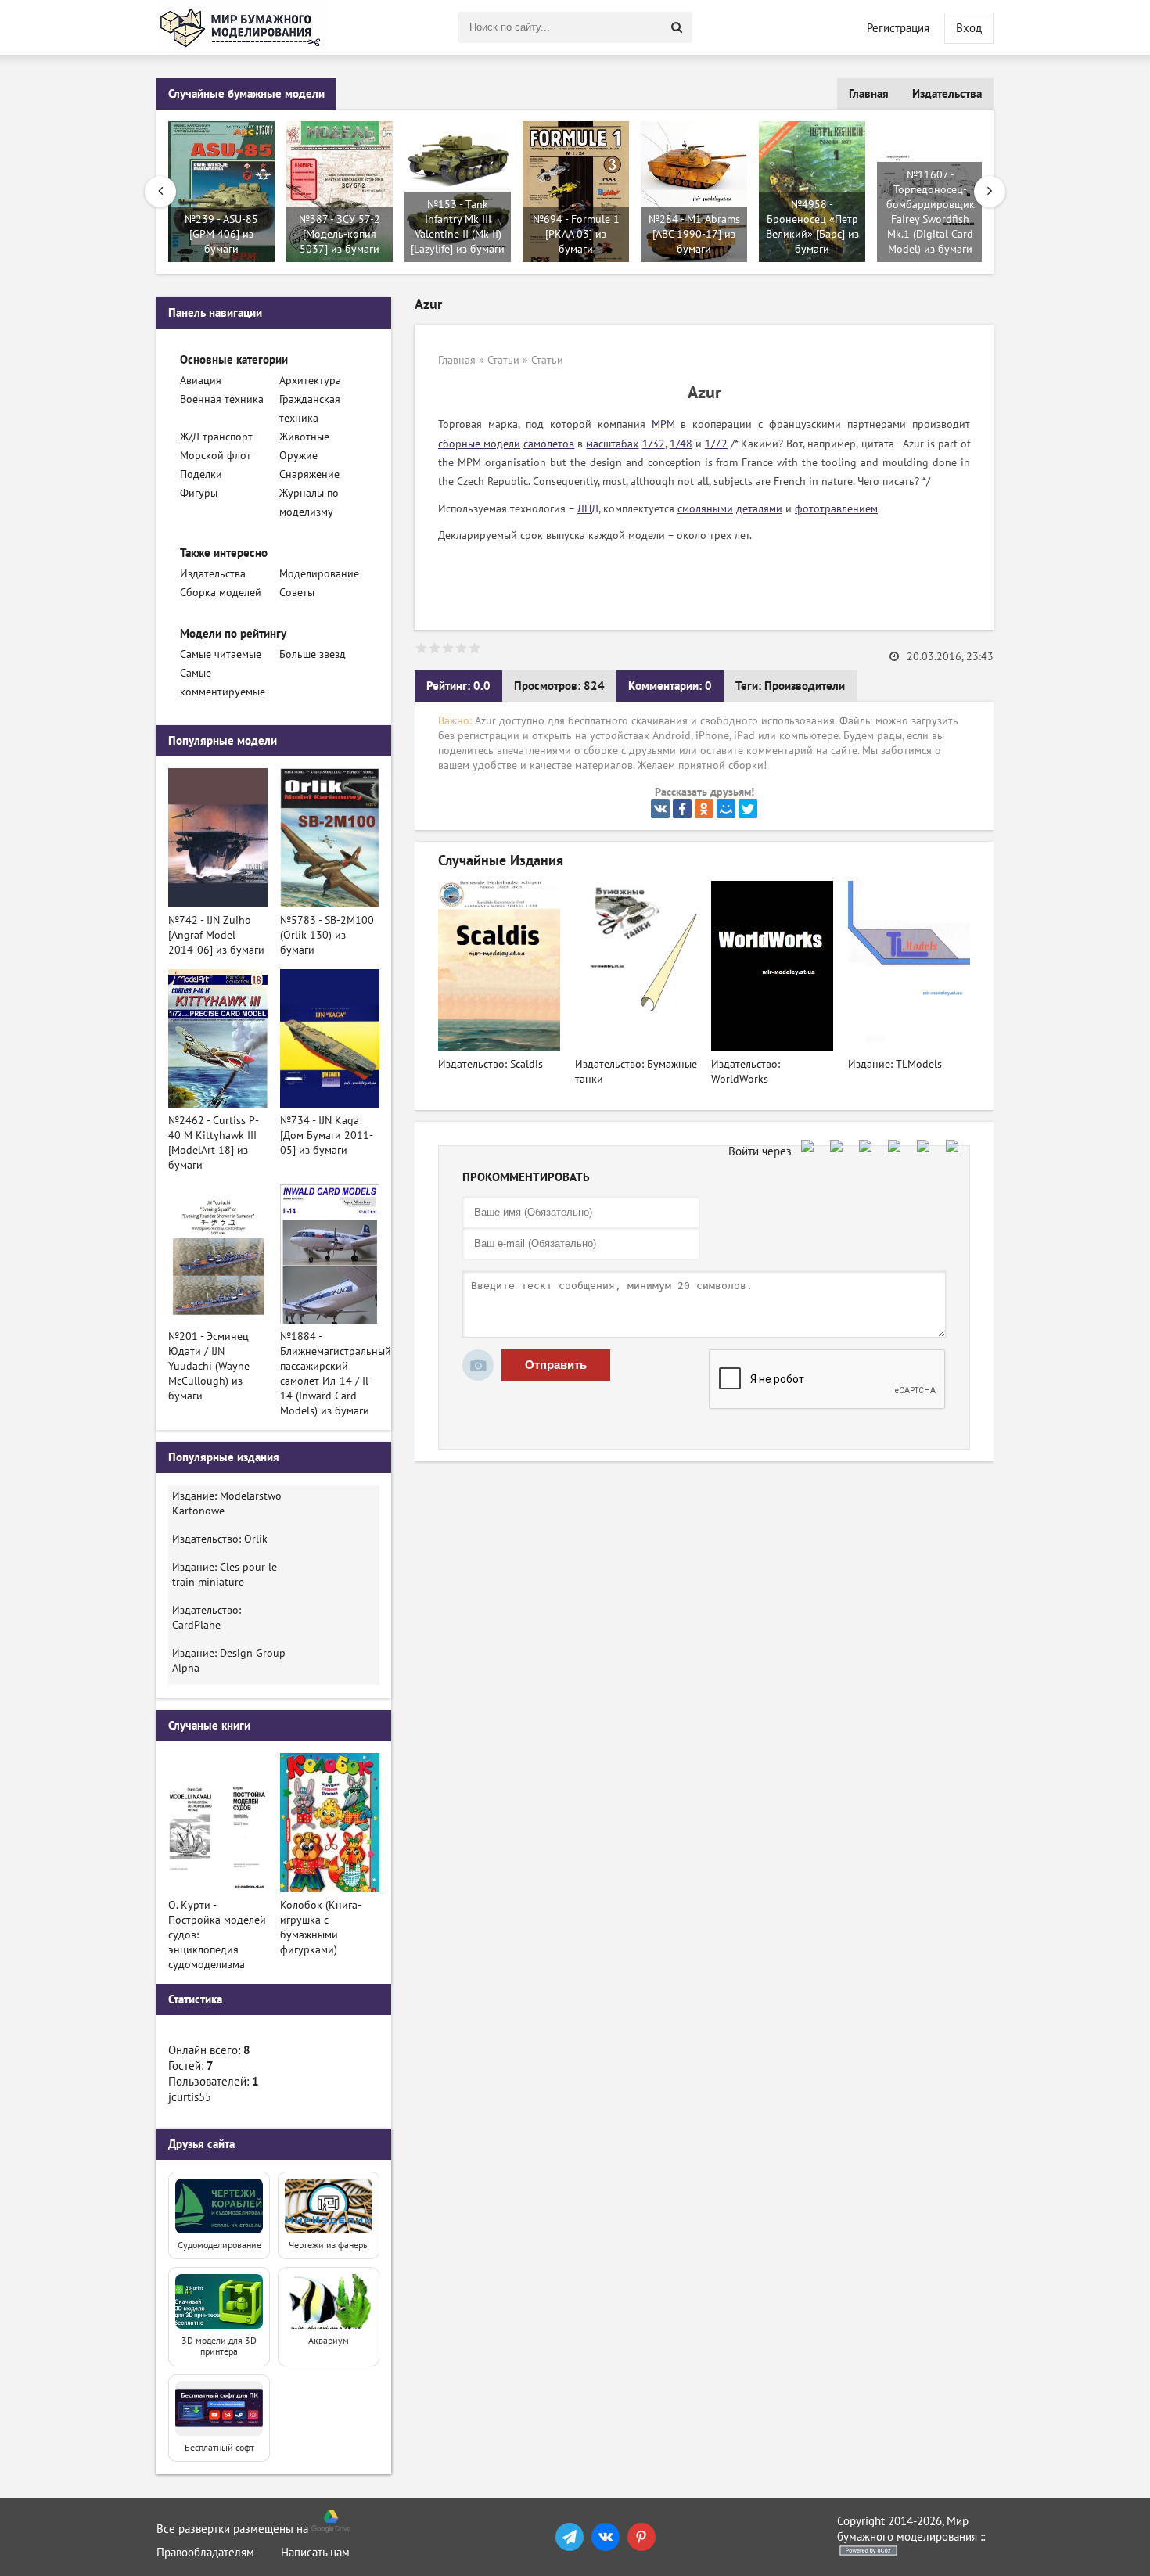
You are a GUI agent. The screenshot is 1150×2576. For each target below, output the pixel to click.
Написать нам (315, 2553)
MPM (663, 424)
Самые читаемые (221, 654)
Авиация (201, 381)
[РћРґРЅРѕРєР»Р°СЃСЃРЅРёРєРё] (704, 809)
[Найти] (677, 27)
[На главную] (243, 27)
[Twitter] (748, 809)
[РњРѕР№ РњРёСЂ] (726, 809)
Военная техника (222, 399)
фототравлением (836, 509)
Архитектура (310, 381)
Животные (304, 437)
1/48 (681, 444)
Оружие (298, 456)
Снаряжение (309, 474)
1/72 (716, 444)
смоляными (705, 509)
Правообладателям (205, 2553)
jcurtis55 (190, 2097)
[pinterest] (641, 2537)
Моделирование (319, 574)
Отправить (556, 1365)
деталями (759, 509)
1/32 (654, 444)
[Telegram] (570, 2537)
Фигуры (199, 493)
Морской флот (216, 456)
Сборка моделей (221, 593)
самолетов (549, 444)
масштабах (612, 444)
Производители (805, 686)
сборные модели (479, 444)
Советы (297, 593)
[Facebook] (682, 809)
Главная (869, 94)
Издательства (947, 94)
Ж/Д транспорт (216, 437)
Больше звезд (313, 654)
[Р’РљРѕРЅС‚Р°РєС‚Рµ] (660, 809)
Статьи (503, 360)
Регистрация (898, 28)
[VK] (606, 2537)
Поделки (201, 474)
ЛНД (588, 509)
